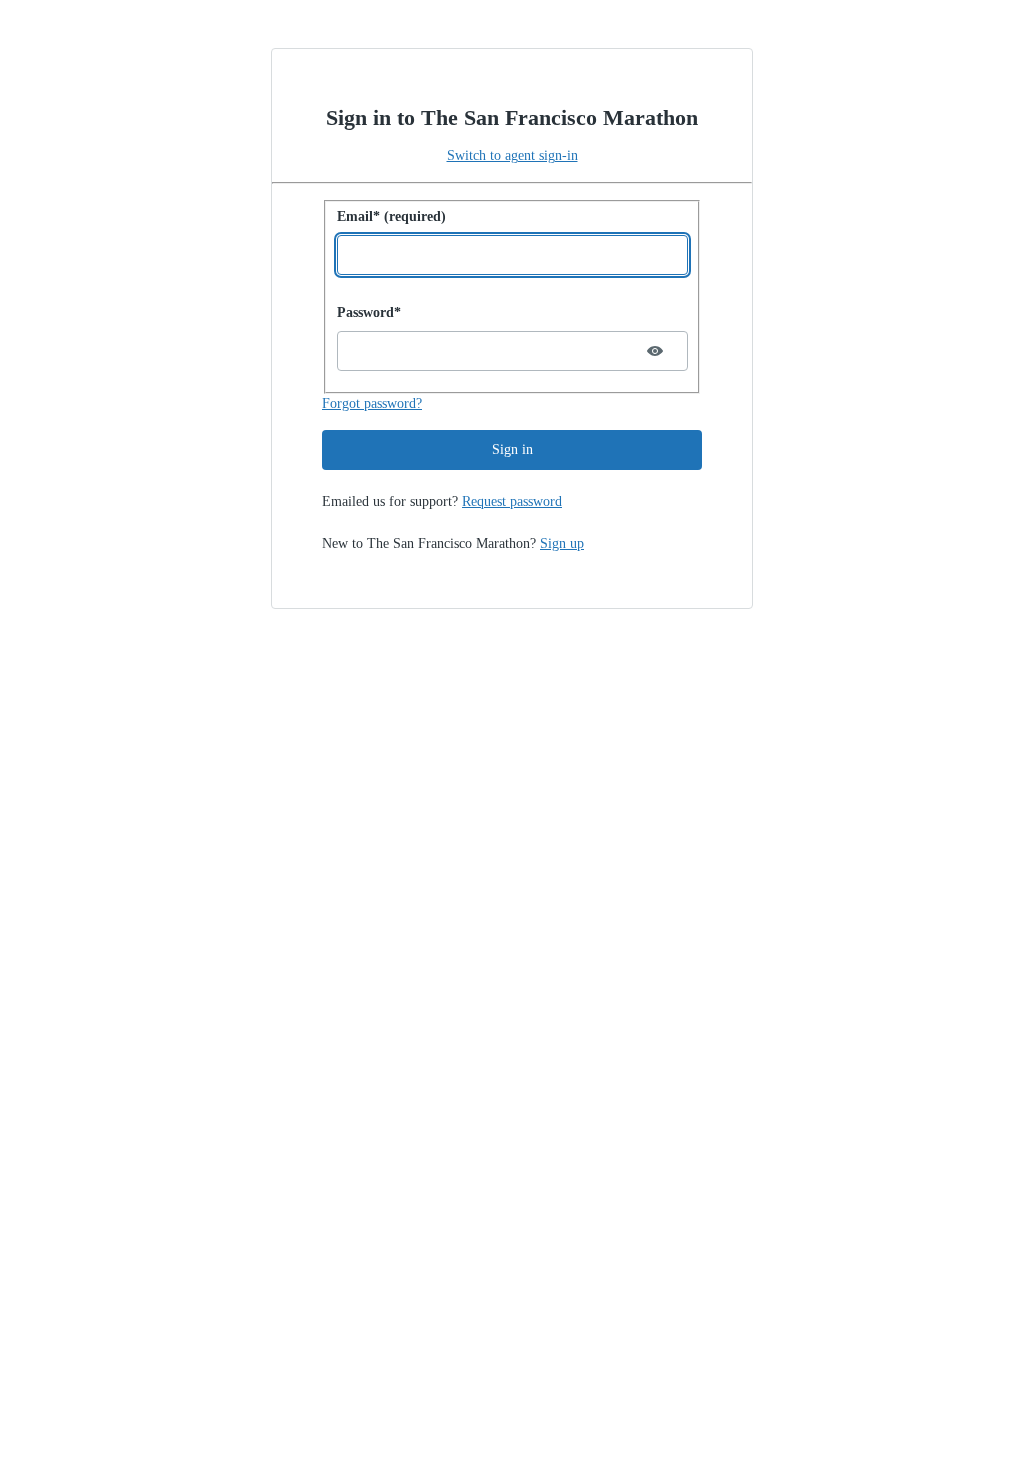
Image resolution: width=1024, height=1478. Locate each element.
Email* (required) (391, 216)
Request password (512, 501)
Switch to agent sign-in (512, 155)
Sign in (512, 449)
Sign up (562, 543)
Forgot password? (372, 403)
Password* (369, 312)
